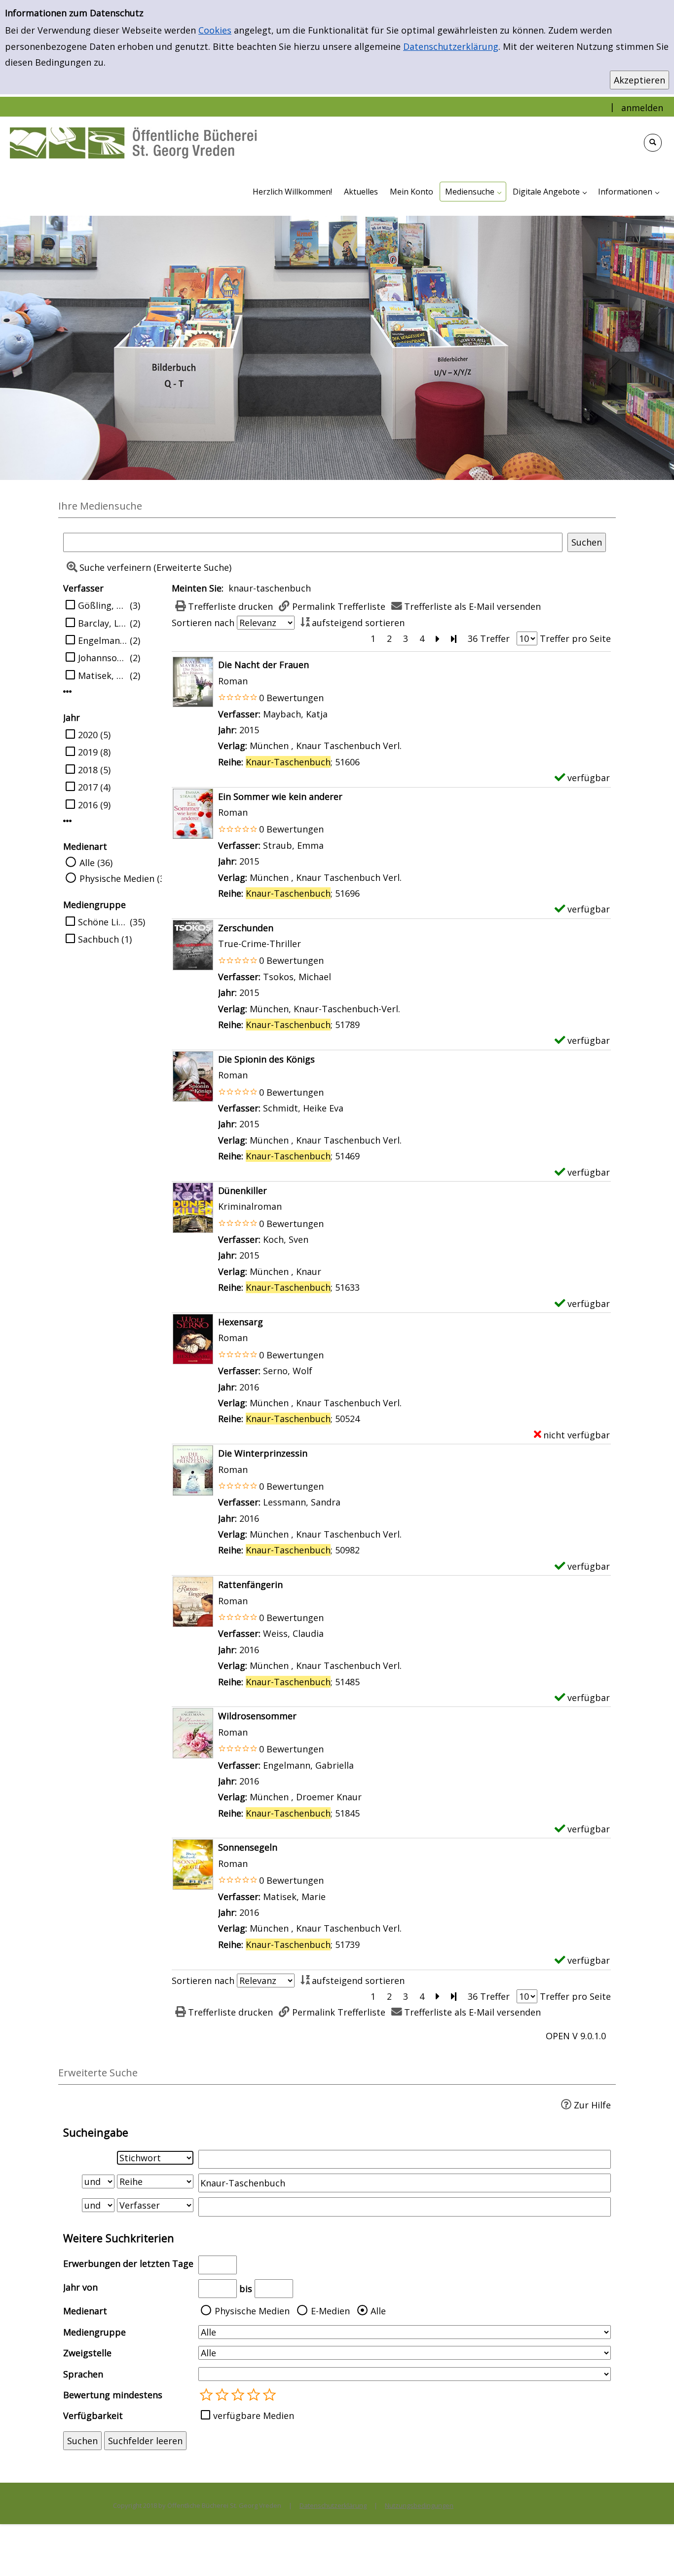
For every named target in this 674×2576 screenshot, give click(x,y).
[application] (473, 192)
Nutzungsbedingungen (419, 2505)
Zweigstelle (87, 2353)
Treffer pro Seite (575, 638)
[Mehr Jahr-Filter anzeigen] (68, 821)
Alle (378, 2311)
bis (246, 2289)
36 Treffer (489, 638)
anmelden (642, 108)
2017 (88, 787)
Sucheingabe (96, 2132)
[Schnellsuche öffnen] (653, 143)
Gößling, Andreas (103, 605)
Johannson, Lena (103, 658)
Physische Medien (252, 2311)
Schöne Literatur (103, 922)
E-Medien (330, 2311)
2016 (88, 805)
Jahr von (80, 2287)
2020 (88, 735)
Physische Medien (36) (126, 878)
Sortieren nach (203, 623)
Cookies (215, 30)
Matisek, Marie (103, 675)
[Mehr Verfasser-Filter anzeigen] (68, 691)
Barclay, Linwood (103, 623)
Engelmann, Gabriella (103, 640)
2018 (88, 770)
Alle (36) (96, 863)
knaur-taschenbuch (270, 588)
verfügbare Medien (254, 2416)
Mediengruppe (94, 2332)
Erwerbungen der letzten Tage (128, 2263)
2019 (88, 752)
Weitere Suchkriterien (119, 2238)
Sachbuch (98, 939)
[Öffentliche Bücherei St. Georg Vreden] (133, 142)
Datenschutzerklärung (451, 46)
